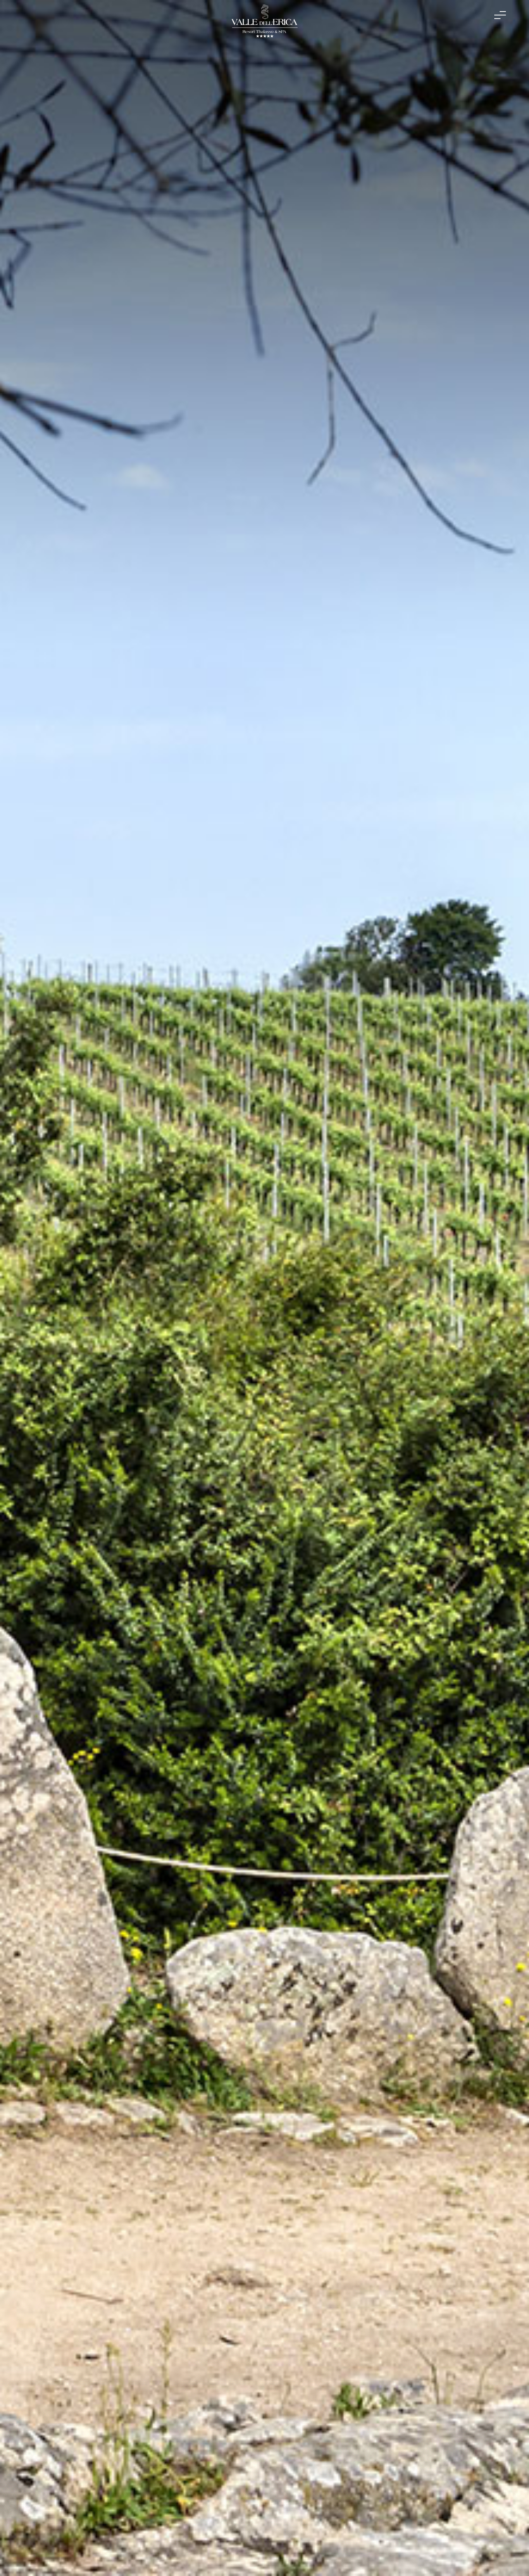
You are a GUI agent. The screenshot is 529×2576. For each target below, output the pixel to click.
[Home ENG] (264, 23)
